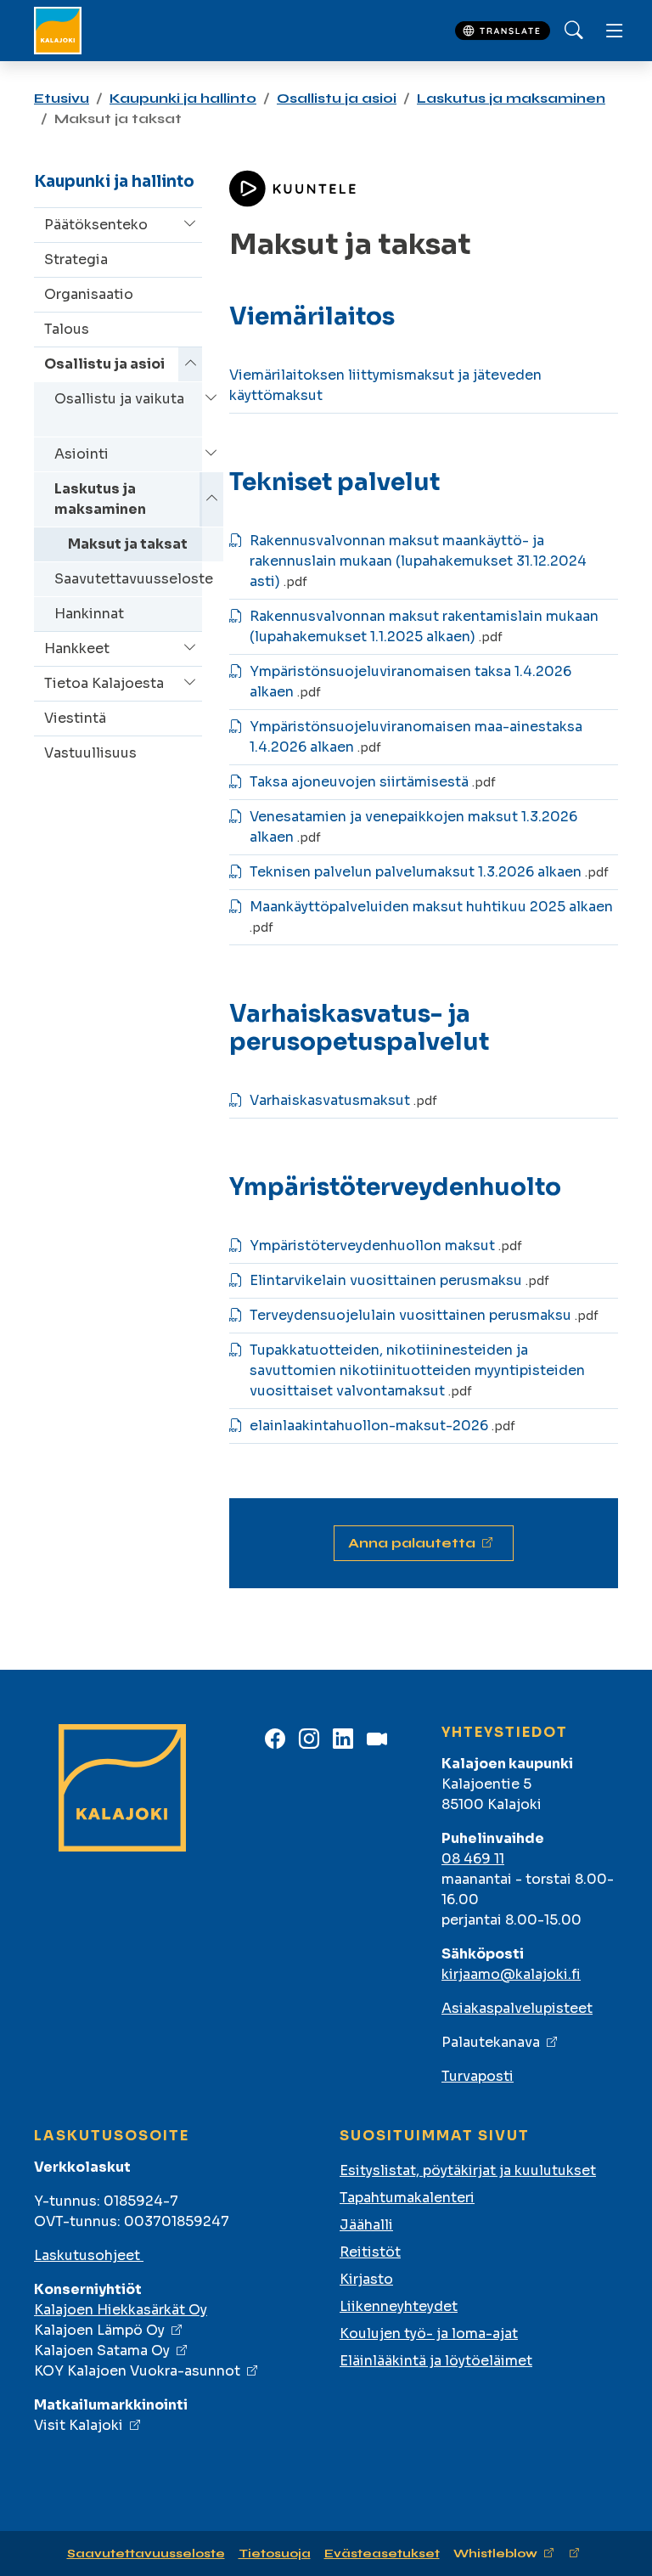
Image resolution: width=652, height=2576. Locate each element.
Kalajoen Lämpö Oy (99, 2330)
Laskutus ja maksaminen (511, 98)
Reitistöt (370, 2252)
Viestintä (75, 718)
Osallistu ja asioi (337, 98)
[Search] (574, 31)
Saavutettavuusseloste (134, 579)
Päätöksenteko (96, 225)
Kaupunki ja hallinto (183, 98)
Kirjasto (366, 2279)
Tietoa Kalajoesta (104, 683)
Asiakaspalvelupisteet (517, 2008)
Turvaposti (478, 2076)
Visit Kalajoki (79, 2425)
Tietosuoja (275, 2553)
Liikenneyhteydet (399, 2306)
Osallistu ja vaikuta (119, 399)
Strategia (76, 259)
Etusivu (62, 98)
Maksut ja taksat (128, 544)
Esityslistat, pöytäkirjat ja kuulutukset (468, 2170)
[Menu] (615, 31)
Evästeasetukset (382, 2553)
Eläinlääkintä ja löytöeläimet (436, 2361)
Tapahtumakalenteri (407, 2198)
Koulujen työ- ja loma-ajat (429, 2334)
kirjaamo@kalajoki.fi (511, 1974)
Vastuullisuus (90, 753)
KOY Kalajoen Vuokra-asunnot (137, 2371)
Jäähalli (366, 2225)
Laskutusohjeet (89, 2255)
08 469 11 (473, 1859)
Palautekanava (491, 2042)
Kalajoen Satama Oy (102, 2351)
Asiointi (81, 454)
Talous (67, 329)
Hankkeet (77, 648)
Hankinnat (89, 614)
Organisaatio (89, 294)
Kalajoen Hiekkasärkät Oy (121, 2310)
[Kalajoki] (58, 31)
